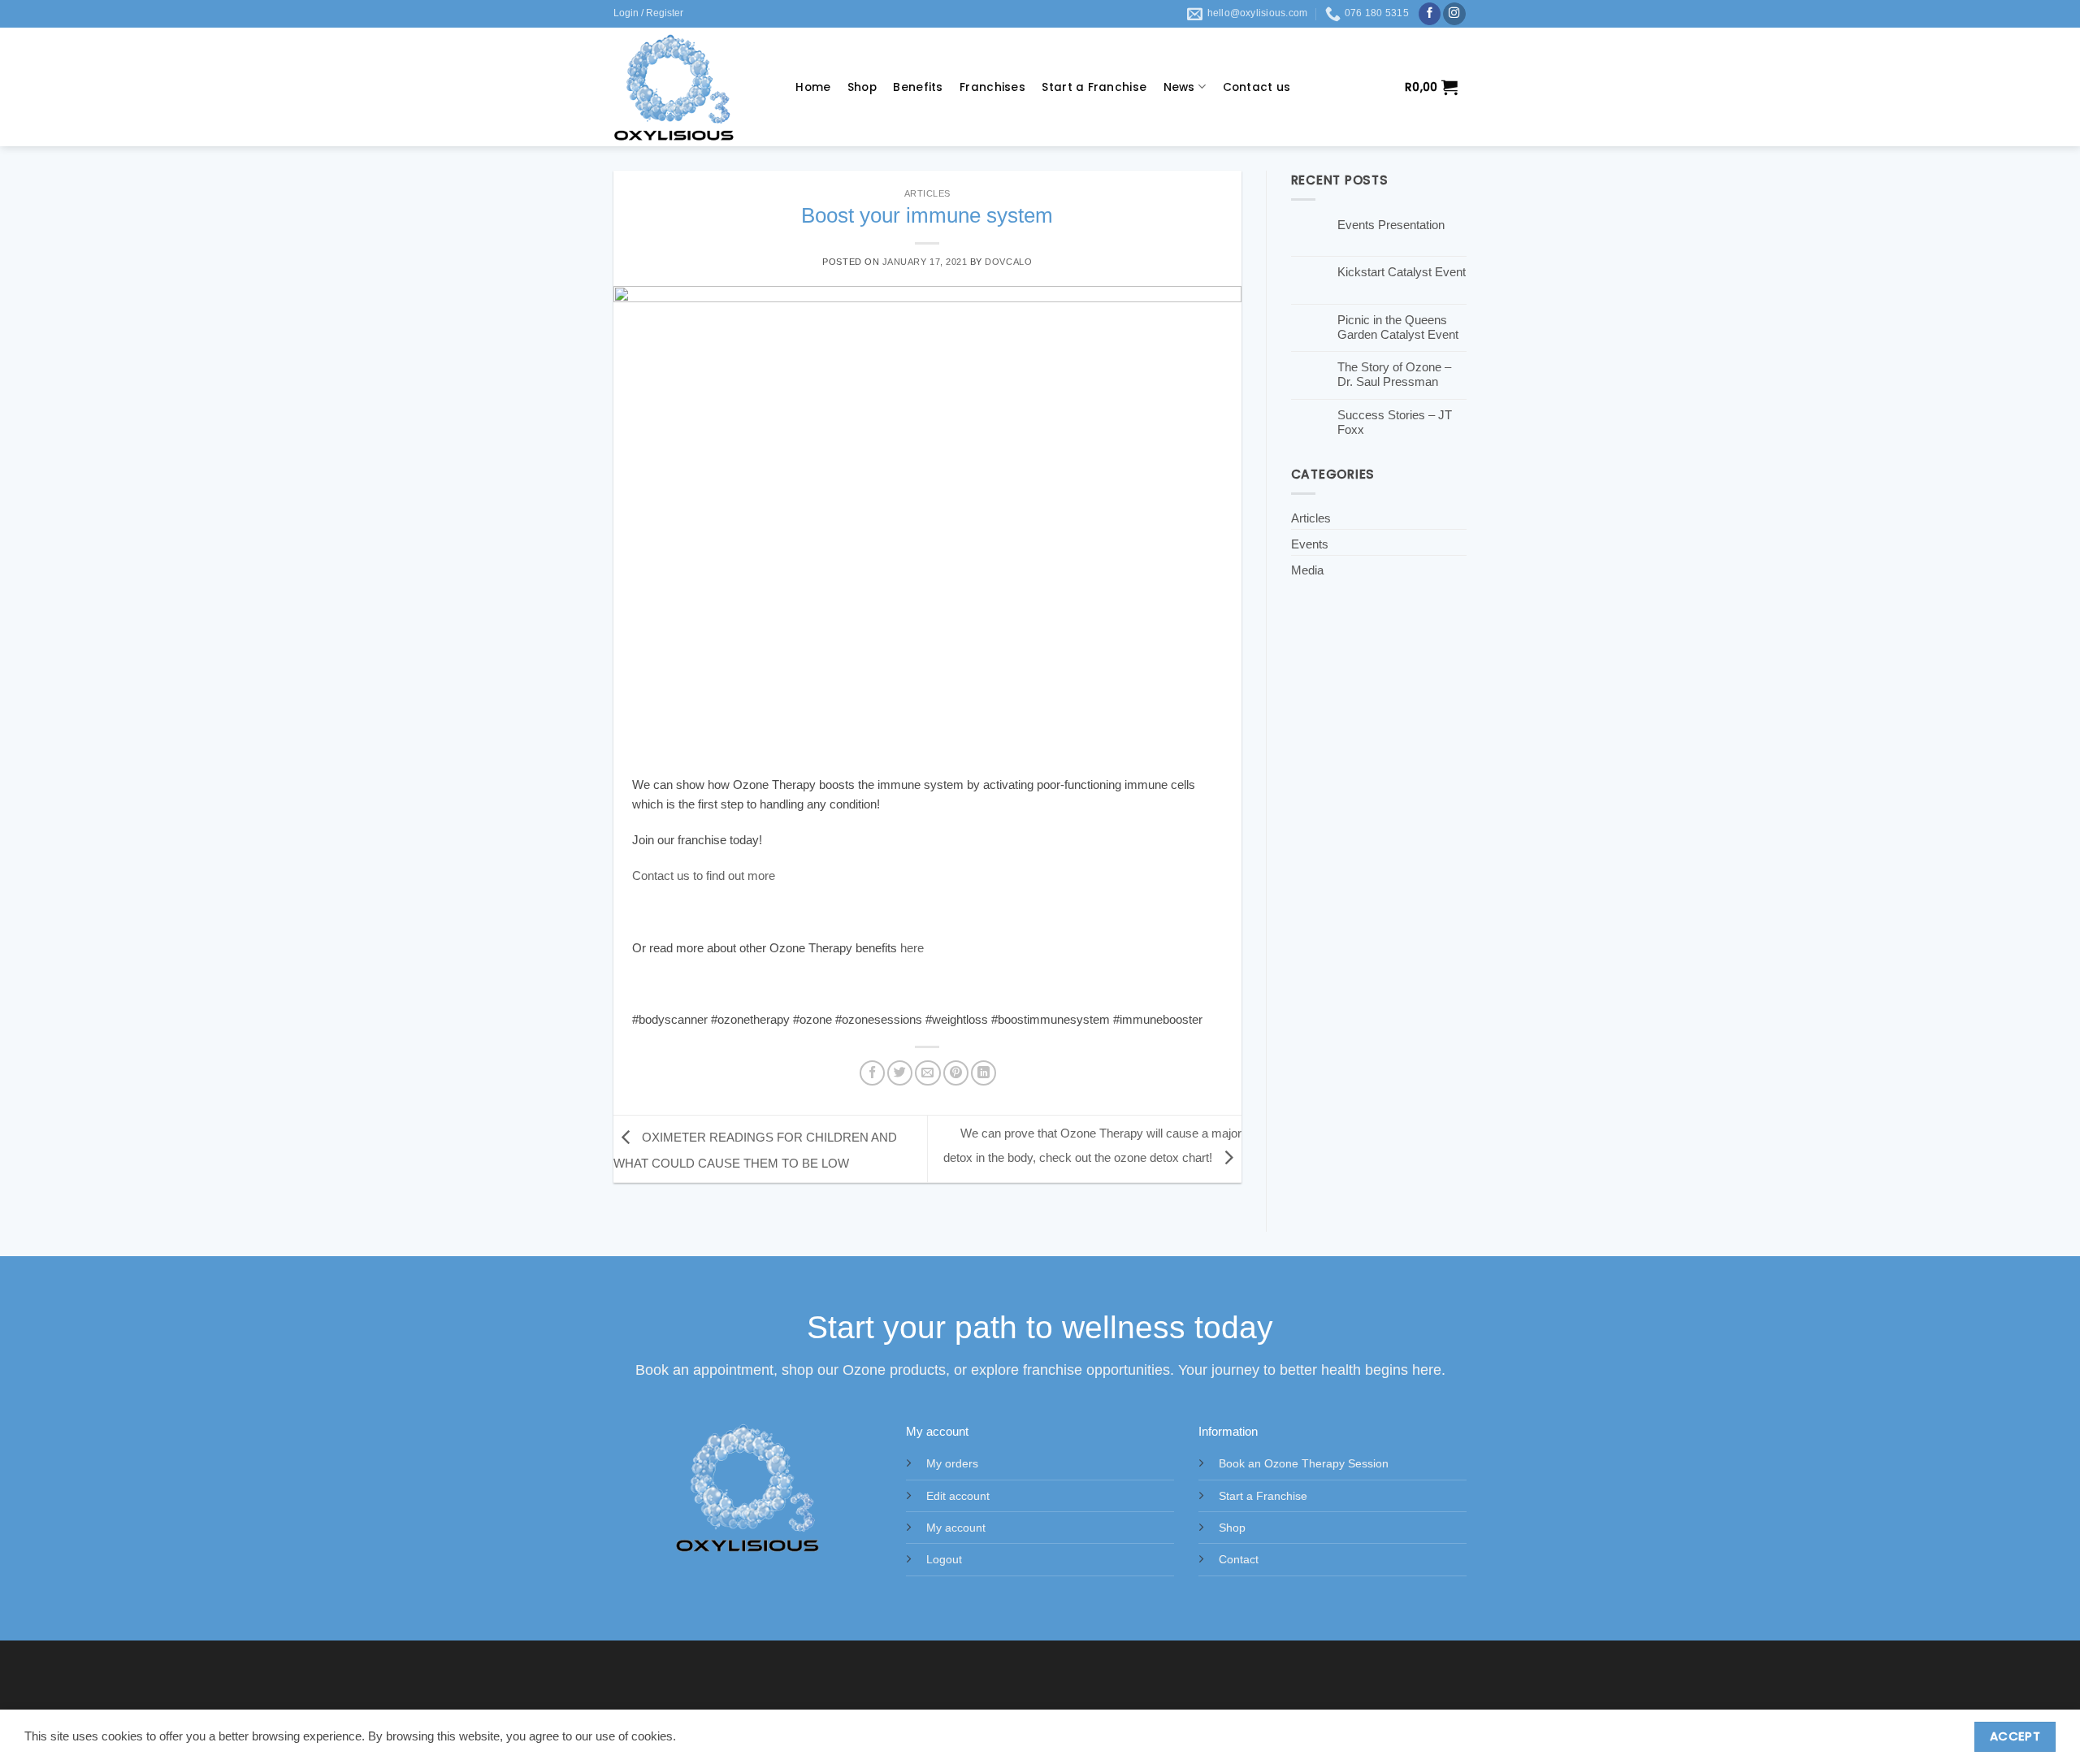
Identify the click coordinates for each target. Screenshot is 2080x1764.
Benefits (918, 87)
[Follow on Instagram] (1454, 14)
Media (1307, 570)
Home (813, 87)
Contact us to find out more (704, 875)
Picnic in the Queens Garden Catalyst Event (1398, 327)
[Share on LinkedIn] (984, 1073)
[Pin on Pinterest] (956, 1073)
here (912, 948)
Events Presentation (1391, 225)
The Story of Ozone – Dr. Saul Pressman (1394, 374)
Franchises (992, 87)
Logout (944, 1560)
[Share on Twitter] (900, 1073)
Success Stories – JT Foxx (1395, 422)
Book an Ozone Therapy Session (1304, 1464)
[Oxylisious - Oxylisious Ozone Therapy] (688, 87)
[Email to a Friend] (927, 1073)
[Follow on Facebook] (1430, 14)
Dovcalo (1008, 262)
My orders (952, 1464)
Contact (1239, 1560)
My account (956, 1528)
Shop (862, 87)
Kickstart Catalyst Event (1402, 272)
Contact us (1257, 87)
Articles (927, 193)
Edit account (958, 1496)
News (1179, 87)
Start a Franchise (1094, 87)
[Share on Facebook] (872, 1073)
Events (1310, 544)
